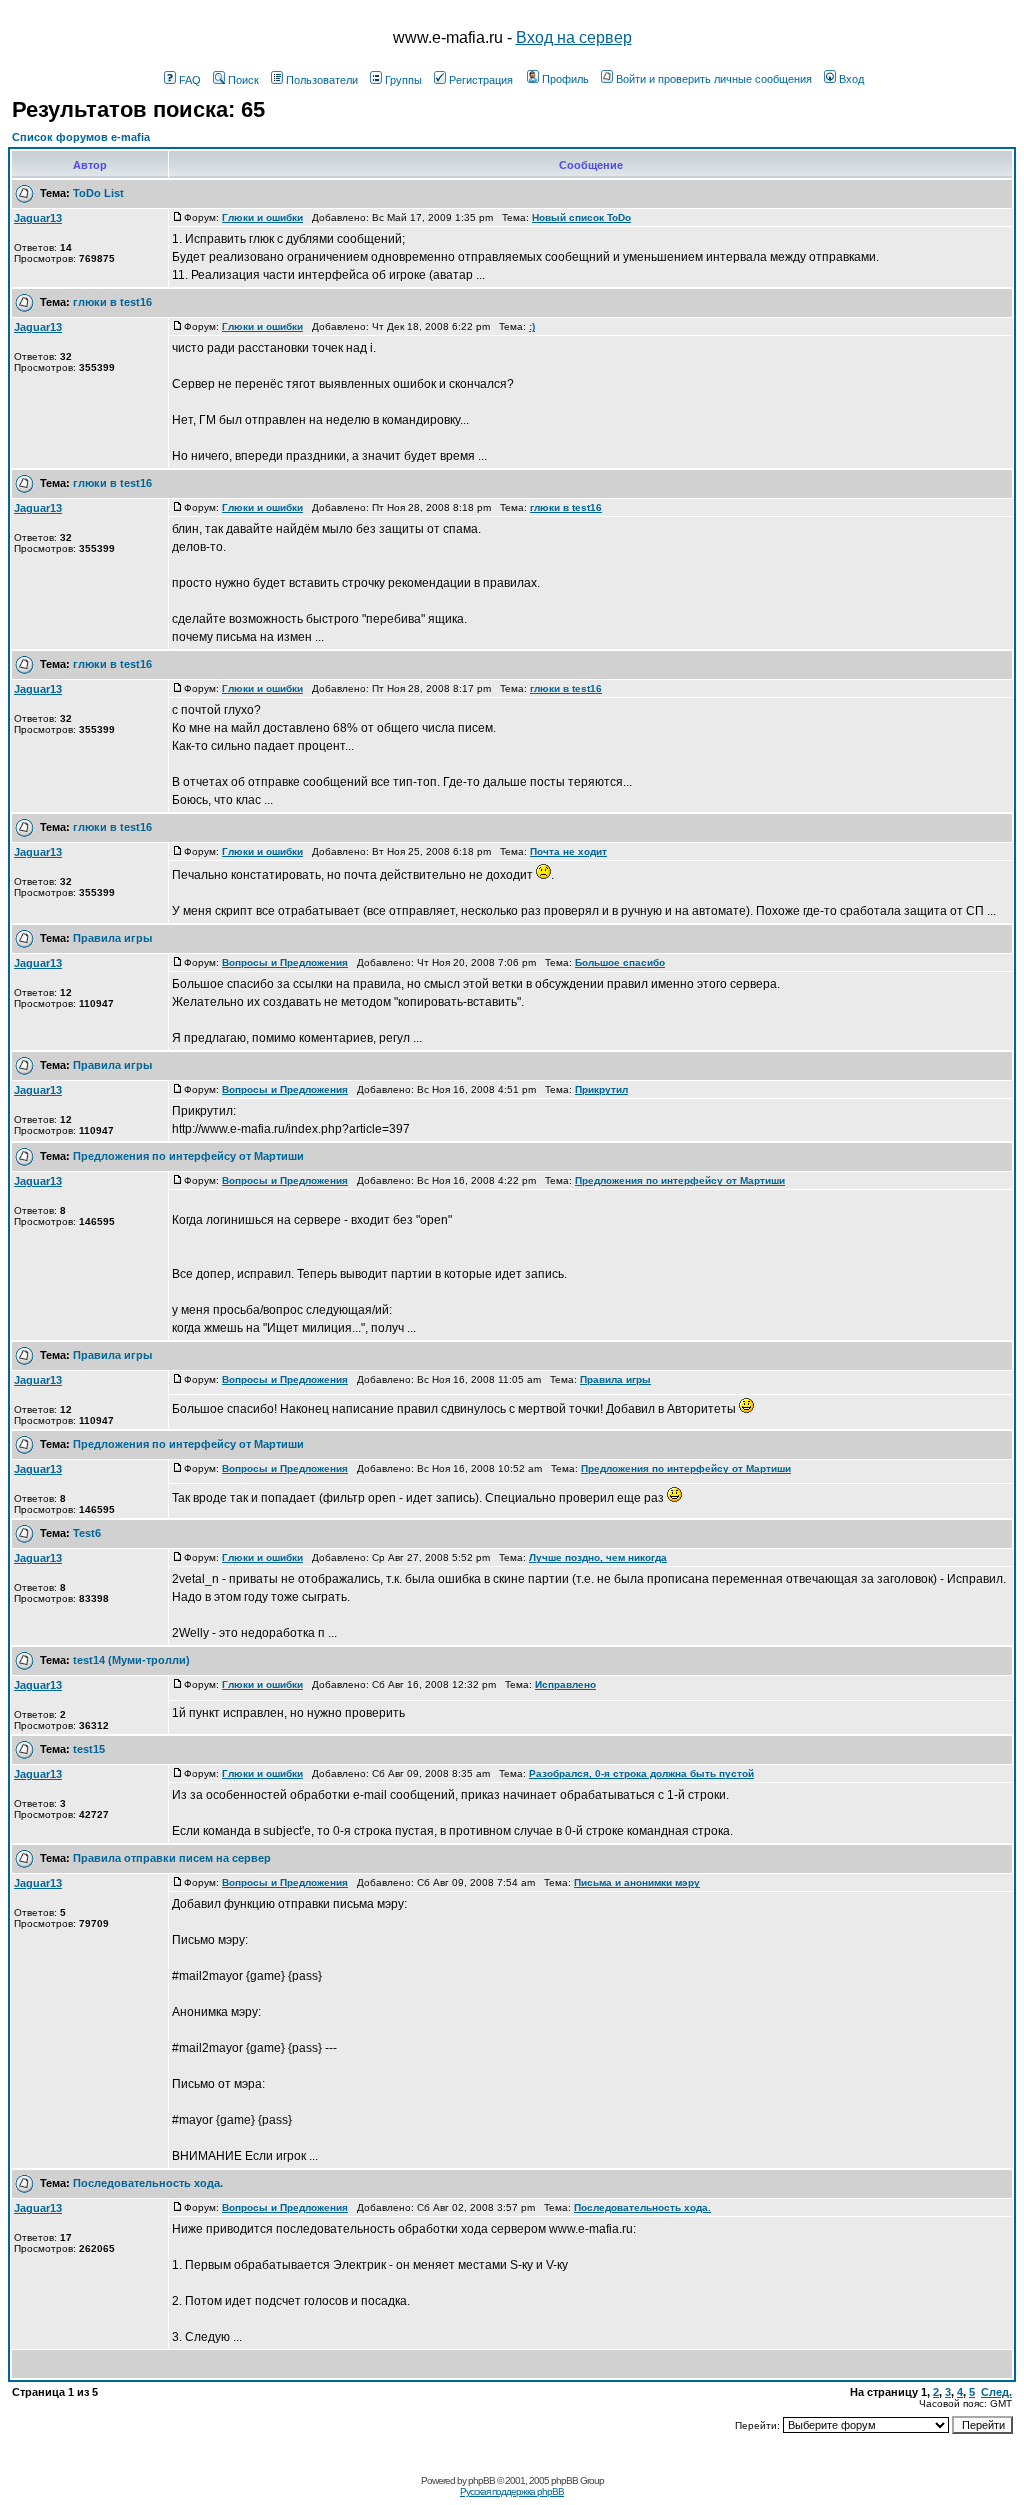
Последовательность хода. (148, 2183)
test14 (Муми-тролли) (131, 1660)
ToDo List (98, 193)
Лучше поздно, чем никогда (598, 1557)
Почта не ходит (568, 851)
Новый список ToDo (581, 217)
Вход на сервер (574, 37)
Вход (851, 79)
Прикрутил (601, 1089)
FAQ (190, 80)
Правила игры (112, 938)
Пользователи (322, 80)
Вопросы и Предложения (285, 962)
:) (532, 326)
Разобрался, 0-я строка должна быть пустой (641, 1773)
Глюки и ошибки (262, 217)
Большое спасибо (620, 962)
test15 (89, 1749)
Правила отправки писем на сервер (172, 1858)
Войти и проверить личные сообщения (714, 79)
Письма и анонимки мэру (637, 1882)
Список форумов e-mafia (81, 137)
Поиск (243, 80)
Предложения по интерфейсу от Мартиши (188, 1156)
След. (996, 2392)
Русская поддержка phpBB (512, 2491)
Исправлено (565, 1684)
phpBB (481, 2480)
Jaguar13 (38, 218)
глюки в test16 (112, 302)
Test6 (87, 1533)
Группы (403, 80)
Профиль (565, 79)
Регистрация (481, 80)
